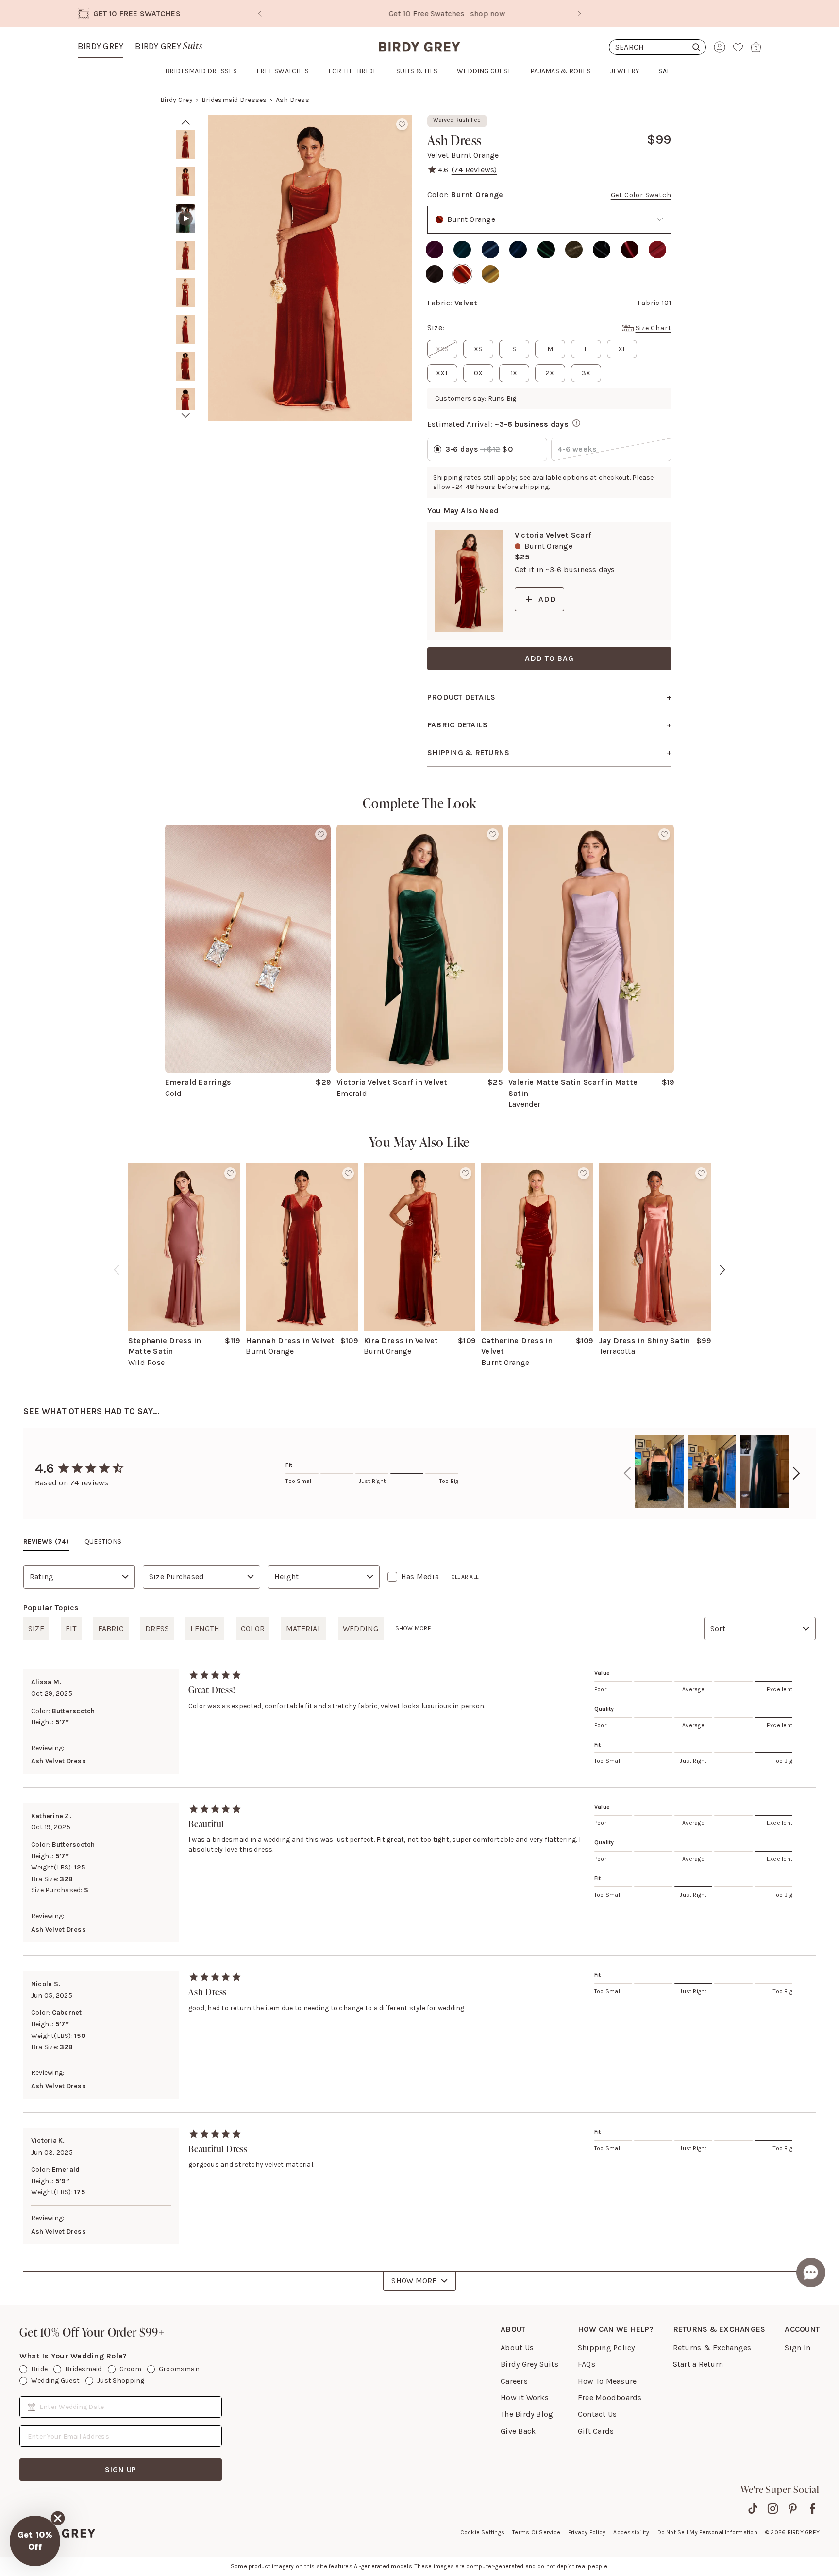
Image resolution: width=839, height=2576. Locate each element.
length (205, 1628)
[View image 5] (185, 292)
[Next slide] (579, 14)
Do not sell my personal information (707, 2532)
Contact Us (597, 2414)
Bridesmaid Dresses (234, 100)
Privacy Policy (587, 2532)
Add (547, 599)
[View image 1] (185, 145)
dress (157, 1628)
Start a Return (698, 2364)
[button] (35, 2541)
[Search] (657, 47)
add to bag (549, 658)
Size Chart (654, 328)
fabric (111, 1628)
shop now (460, 13)
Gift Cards (596, 2431)
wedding (361, 1628)
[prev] (186, 122)
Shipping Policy (606, 2348)
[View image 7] (185, 366)
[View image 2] (185, 182)
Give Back (518, 2431)
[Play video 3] (185, 219)
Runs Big (502, 398)
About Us (517, 2348)
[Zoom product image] (310, 268)
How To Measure (607, 2381)
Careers (514, 2381)
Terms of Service (536, 2532)
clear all (465, 1577)
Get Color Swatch (641, 195)
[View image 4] (185, 255)
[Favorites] (738, 47)
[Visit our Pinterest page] (793, 2509)
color (253, 1628)
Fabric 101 (654, 303)
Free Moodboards (610, 2398)
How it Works (525, 2398)
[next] (186, 415)
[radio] (435, 250)
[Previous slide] (260, 14)
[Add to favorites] (402, 124)
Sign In (797, 2348)
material (304, 1628)
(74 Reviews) (474, 170)
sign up (121, 2469)
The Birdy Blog (527, 2414)
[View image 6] (185, 329)
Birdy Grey (101, 46)
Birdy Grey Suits (529, 2364)
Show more (413, 1628)
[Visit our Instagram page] (773, 2509)
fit (71, 1628)
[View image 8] (185, 403)
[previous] (117, 1270)
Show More (414, 2281)
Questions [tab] (103, 1541)
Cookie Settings (483, 2532)
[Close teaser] (58, 2518)
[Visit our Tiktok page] (753, 2509)
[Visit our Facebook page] (813, 2509)
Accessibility (631, 2532)
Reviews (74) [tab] (46, 1541)
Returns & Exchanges (712, 2348)
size (36, 1628)
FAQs (587, 2364)
